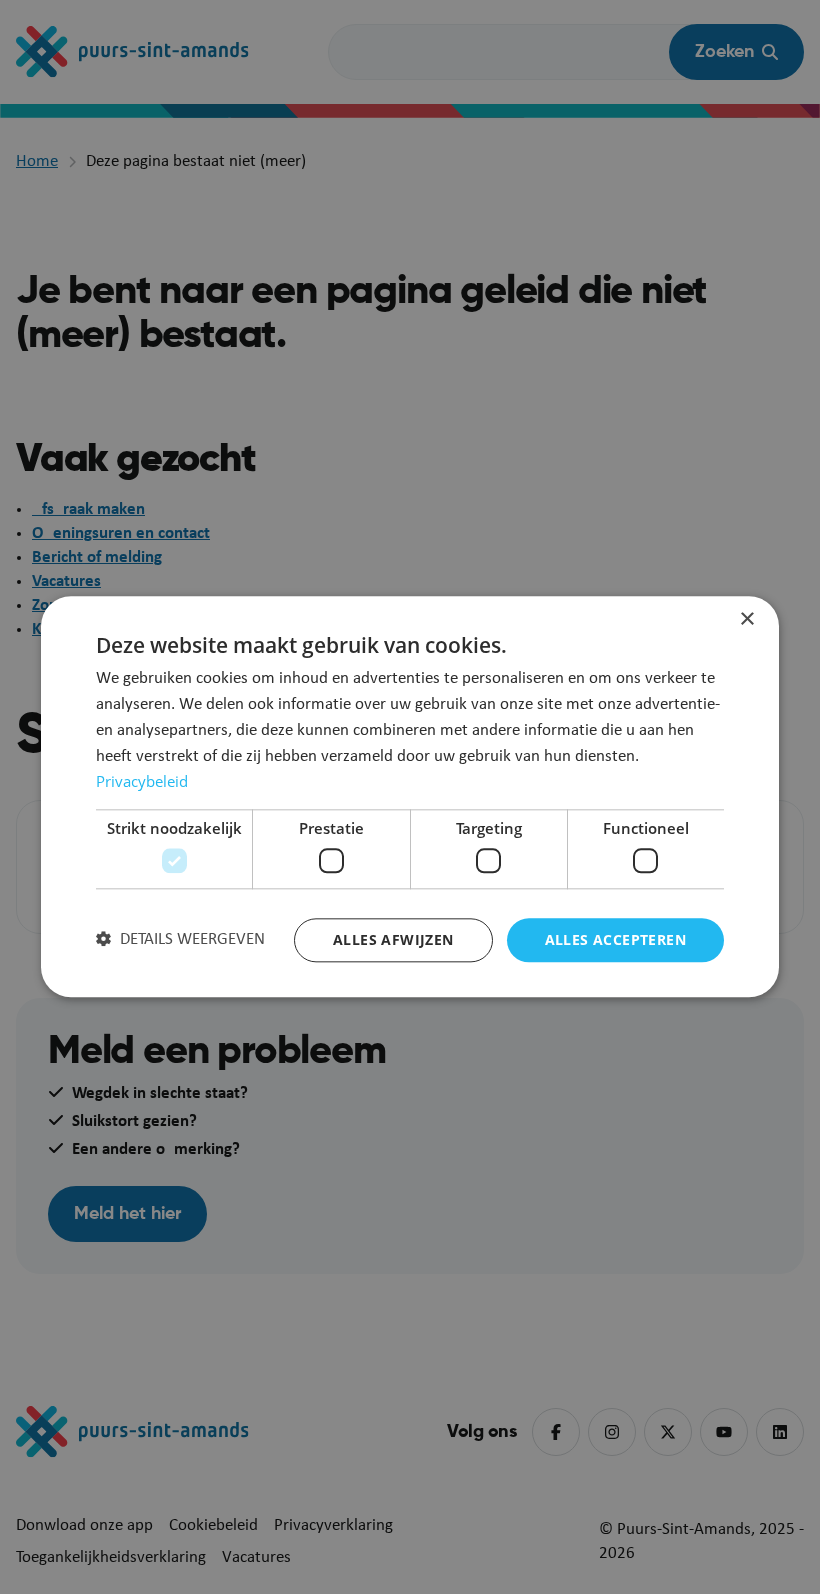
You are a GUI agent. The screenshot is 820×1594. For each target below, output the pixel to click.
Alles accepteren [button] (615, 939)
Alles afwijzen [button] (393, 939)
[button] (180, 940)
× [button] (746, 619)
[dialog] (410, 796)
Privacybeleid (142, 782)
